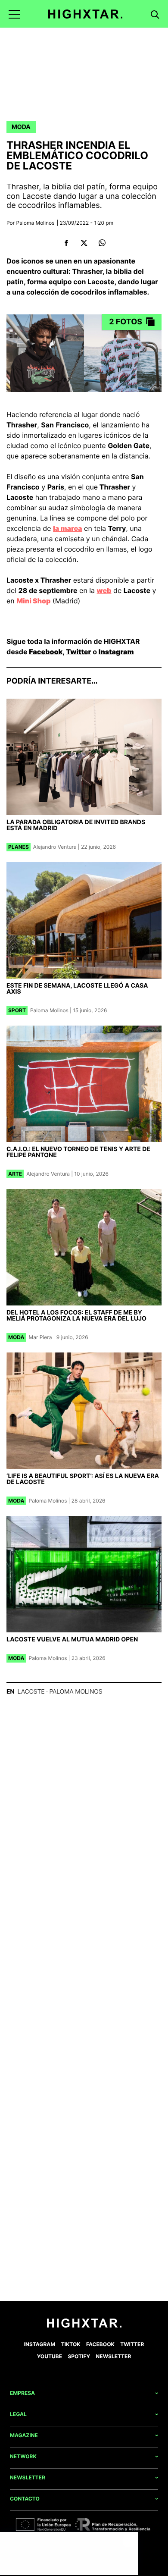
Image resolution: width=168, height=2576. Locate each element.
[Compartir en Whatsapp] (102, 243)
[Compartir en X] (84, 243)
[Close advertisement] (129, 2541)
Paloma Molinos (36, 223)
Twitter (78, 652)
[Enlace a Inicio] (84, 2326)
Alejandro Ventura (55, 847)
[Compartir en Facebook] (66, 243)
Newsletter (114, 2356)
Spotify (79, 2356)
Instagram (116, 652)
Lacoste (31, 1692)
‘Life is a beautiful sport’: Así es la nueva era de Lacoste (83, 1479)
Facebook (46, 652)
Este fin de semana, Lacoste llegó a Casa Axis (77, 989)
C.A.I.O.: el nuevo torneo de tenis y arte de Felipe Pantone (78, 1152)
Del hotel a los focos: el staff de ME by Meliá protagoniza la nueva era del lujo (76, 1316)
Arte (15, 1174)
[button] (14, 14)
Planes (19, 847)
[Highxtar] (86, 14)
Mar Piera (40, 1337)
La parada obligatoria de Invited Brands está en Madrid (76, 825)
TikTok (71, 2344)
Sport (17, 1010)
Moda (21, 127)
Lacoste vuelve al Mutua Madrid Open (72, 1639)
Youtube (50, 2356)
